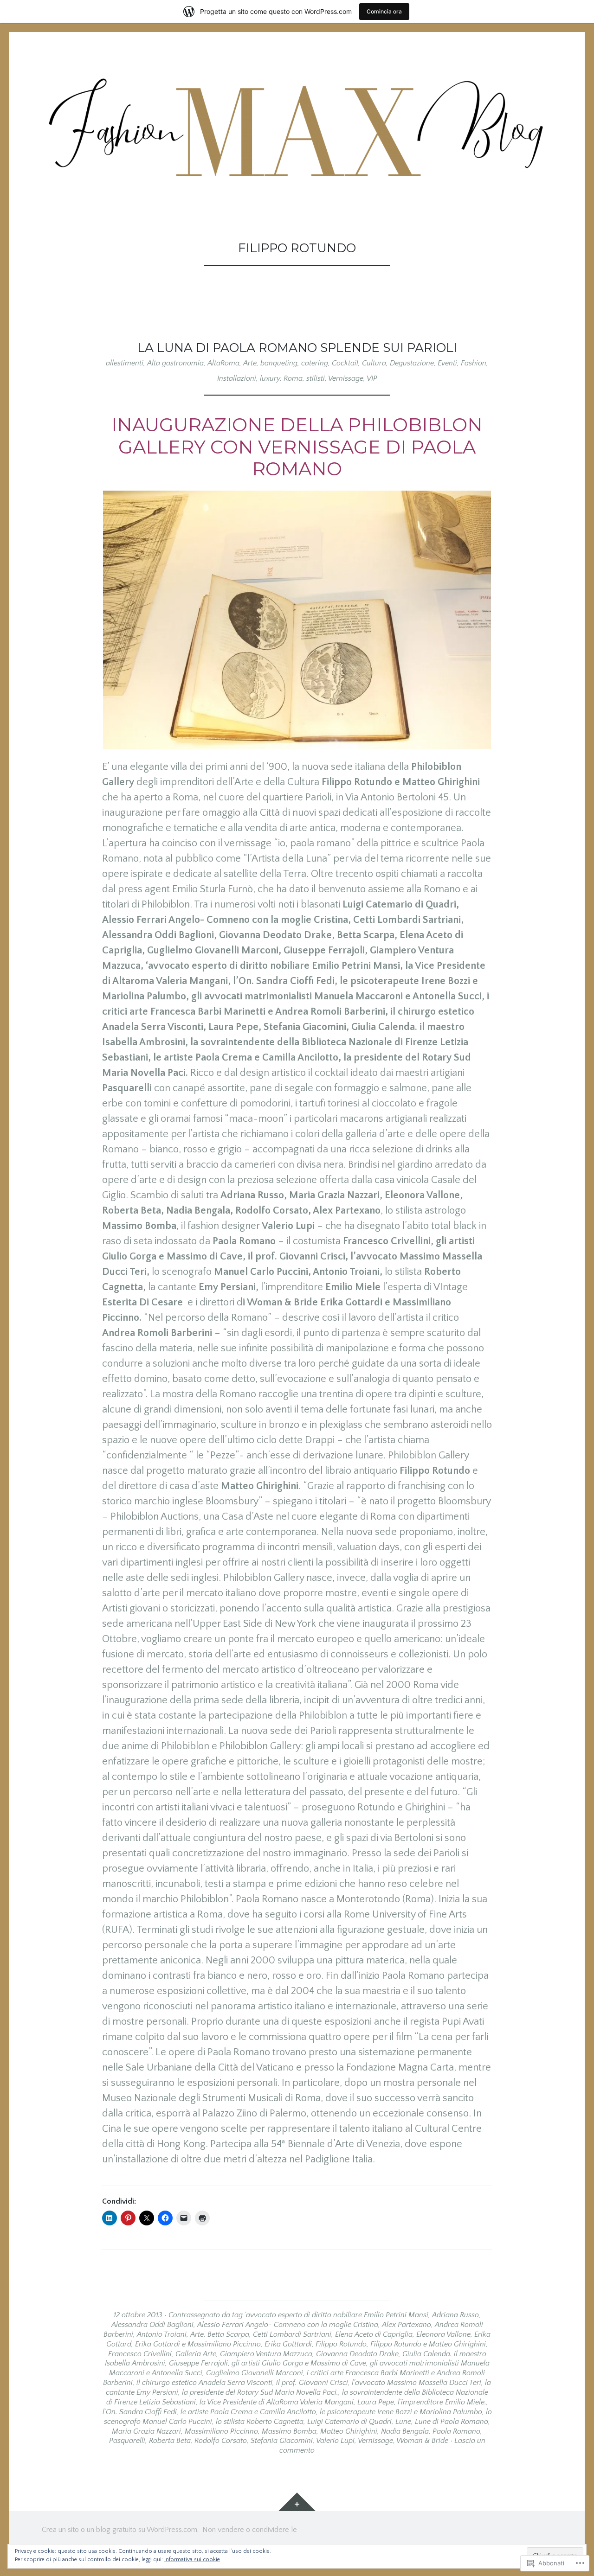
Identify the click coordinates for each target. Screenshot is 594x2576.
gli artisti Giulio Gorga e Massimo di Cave (299, 2363)
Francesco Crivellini (140, 2354)
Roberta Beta (170, 2441)
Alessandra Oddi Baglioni (152, 2325)
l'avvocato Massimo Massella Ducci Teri (416, 2383)
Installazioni (237, 378)
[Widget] (297, 2502)
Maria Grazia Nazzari (146, 2431)
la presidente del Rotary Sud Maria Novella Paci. (260, 2392)
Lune (403, 2422)
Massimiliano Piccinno (221, 2431)
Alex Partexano (407, 2325)
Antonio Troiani (162, 2334)
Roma (293, 378)
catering (315, 363)
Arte (250, 363)
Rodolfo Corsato (221, 2441)
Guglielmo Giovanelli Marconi (255, 2373)
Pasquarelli (127, 2441)
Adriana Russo (455, 2315)
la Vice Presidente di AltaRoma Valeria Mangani (277, 2402)
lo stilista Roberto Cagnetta (260, 2422)
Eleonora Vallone (443, 2334)
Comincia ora (384, 11)
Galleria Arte (196, 2354)
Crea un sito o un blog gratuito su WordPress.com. (120, 2530)
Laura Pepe (376, 2402)
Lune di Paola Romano (452, 2422)
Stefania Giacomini (282, 2441)
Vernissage (346, 378)
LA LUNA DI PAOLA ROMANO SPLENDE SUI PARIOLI (297, 348)
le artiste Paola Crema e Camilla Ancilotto (248, 2412)
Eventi (447, 363)
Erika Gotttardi (288, 2344)
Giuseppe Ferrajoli (198, 2363)
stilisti (316, 378)
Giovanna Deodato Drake (357, 2354)
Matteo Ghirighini (349, 2431)
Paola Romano (456, 2431)
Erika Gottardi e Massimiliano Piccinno (198, 2344)
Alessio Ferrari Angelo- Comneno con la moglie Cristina (288, 2325)
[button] (297, 620)
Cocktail (345, 363)
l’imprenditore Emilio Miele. (442, 2402)
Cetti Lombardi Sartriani (292, 2334)
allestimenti (125, 363)
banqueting (279, 363)
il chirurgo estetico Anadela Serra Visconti (204, 2383)
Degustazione (412, 363)
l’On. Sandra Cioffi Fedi (140, 2412)
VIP (372, 378)
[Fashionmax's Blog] (297, 127)
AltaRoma (223, 363)
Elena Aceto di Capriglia (374, 2334)
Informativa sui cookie (192, 2560)
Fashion (474, 363)
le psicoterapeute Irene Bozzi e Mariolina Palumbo (401, 2412)
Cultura (374, 363)
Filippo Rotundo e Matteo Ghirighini (428, 2344)
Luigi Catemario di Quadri (349, 2422)
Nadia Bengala (405, 2431)
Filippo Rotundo (341, 2344)
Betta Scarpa (228, 2334)
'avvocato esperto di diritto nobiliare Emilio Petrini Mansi (336, 2315)
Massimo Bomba (289, 2431)
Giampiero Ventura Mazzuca (266, 2354)
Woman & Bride (422, 2441)
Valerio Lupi (335, 2441)
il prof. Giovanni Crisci (312, 2383)
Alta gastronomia (175, 363)
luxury (270, 378)
